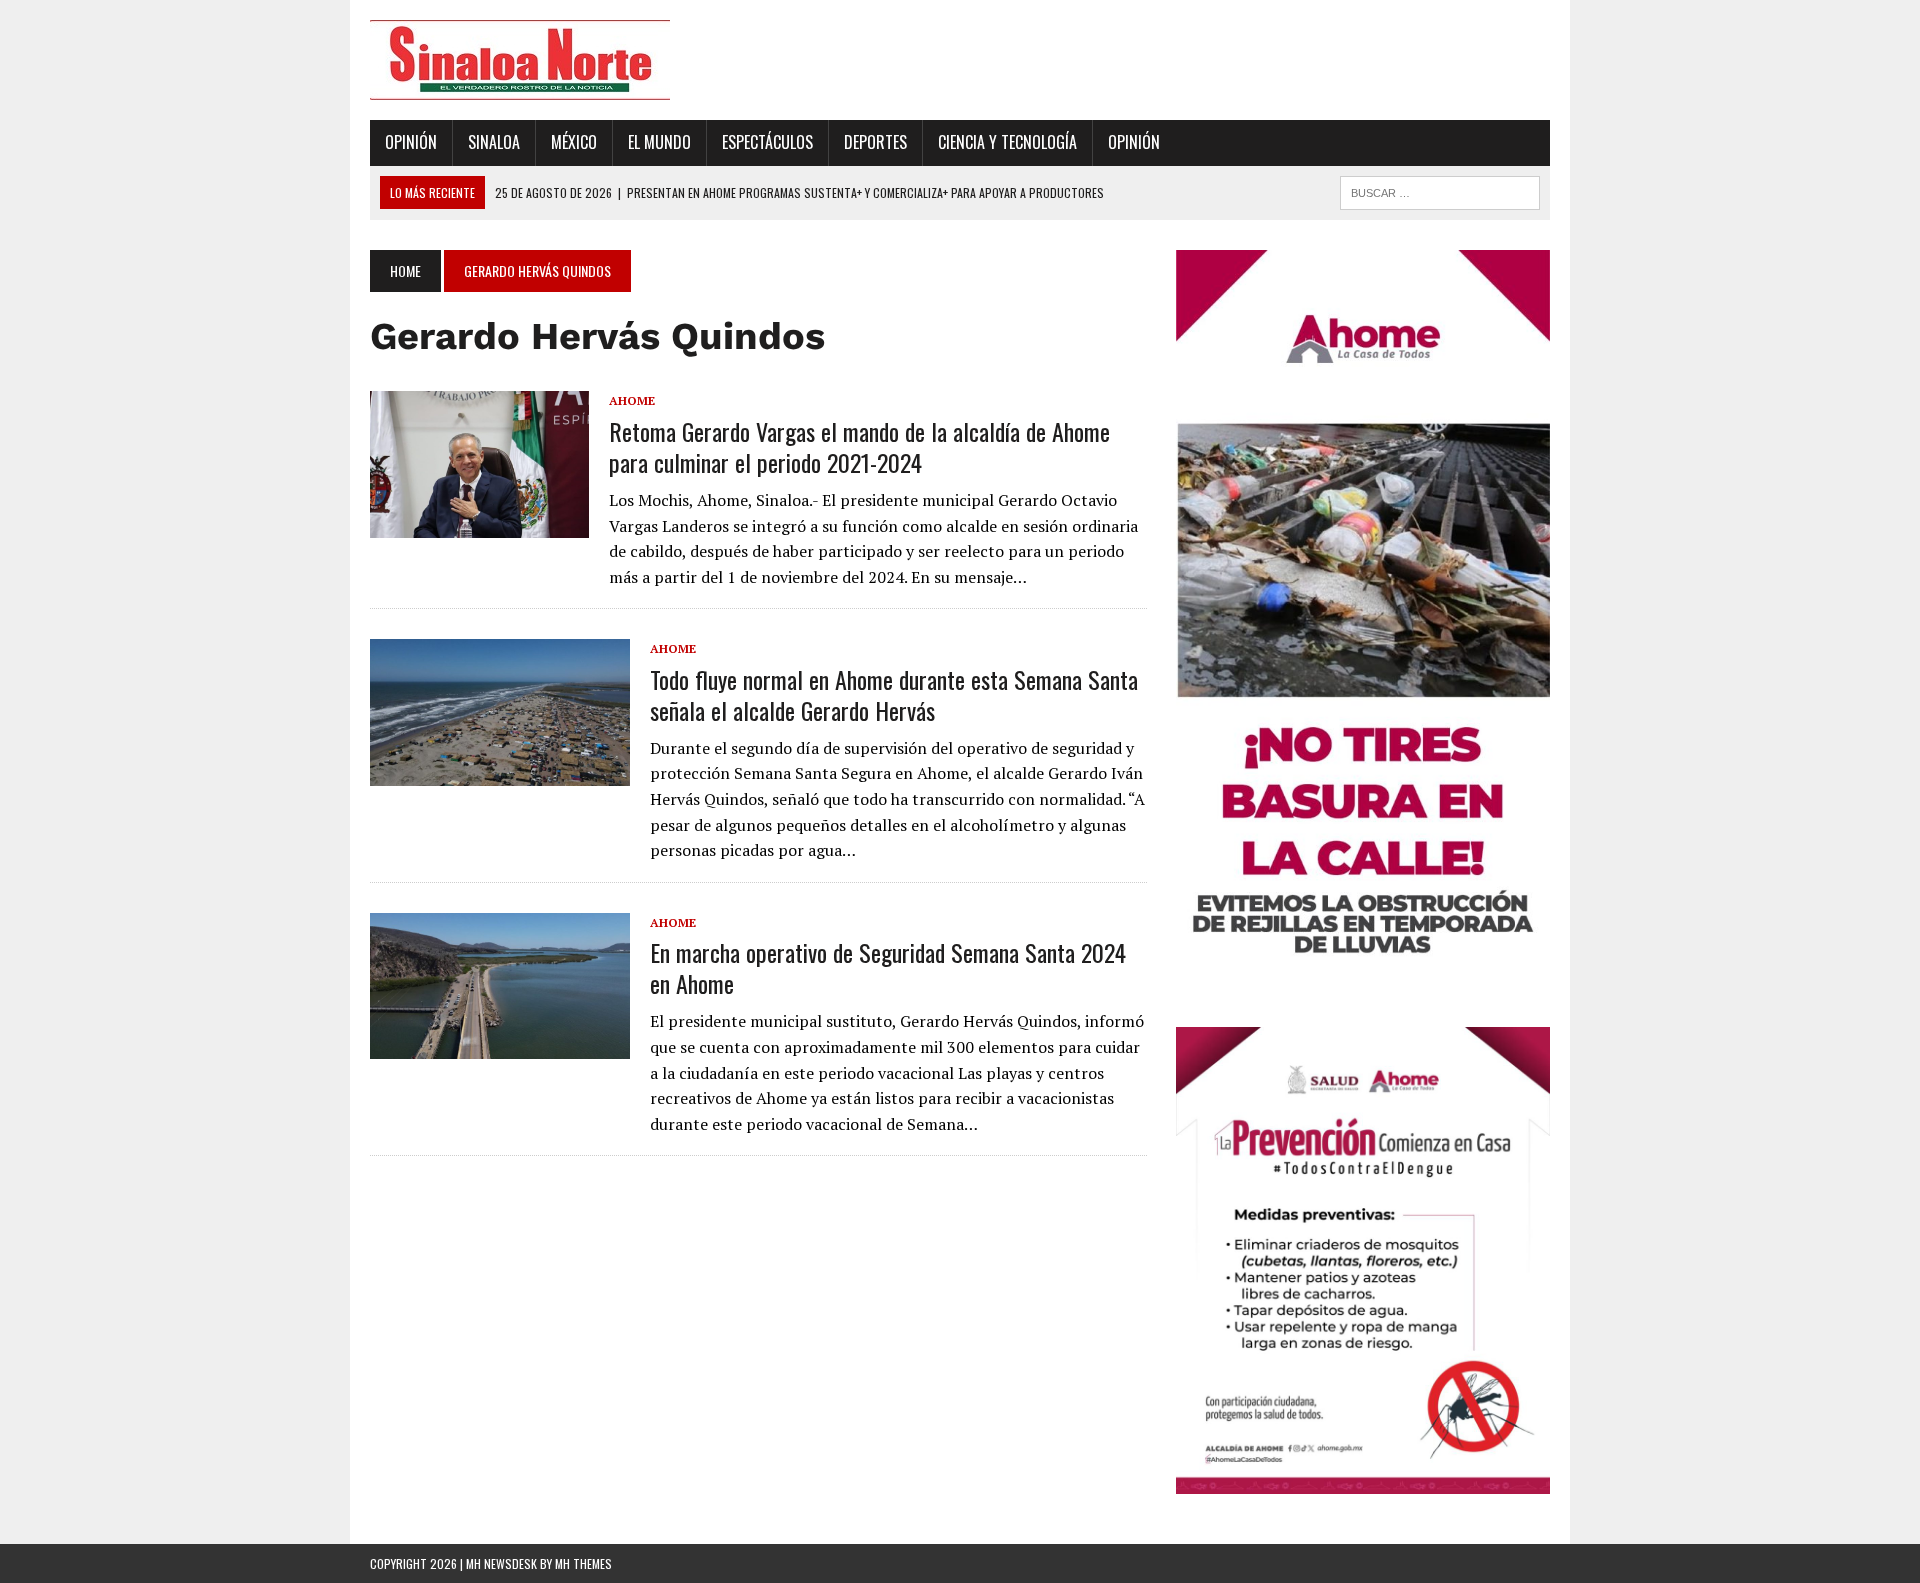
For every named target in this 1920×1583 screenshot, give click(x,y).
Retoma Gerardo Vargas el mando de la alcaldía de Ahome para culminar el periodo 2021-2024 (859, 446)
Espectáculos (767, 142)
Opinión (411, 142)
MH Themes (583, 1563)
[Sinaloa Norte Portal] (557, 60)
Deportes (875, 142)
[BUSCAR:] (1440, 190)
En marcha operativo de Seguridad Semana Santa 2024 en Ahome (888, 967)
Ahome (632, 400)
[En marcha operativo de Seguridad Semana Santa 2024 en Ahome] (500, 1046)
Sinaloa (494, 142)
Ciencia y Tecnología (1007, 142)
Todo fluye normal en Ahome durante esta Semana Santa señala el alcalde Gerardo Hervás (894, 694)
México (574, 142)
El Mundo (659, 142)
